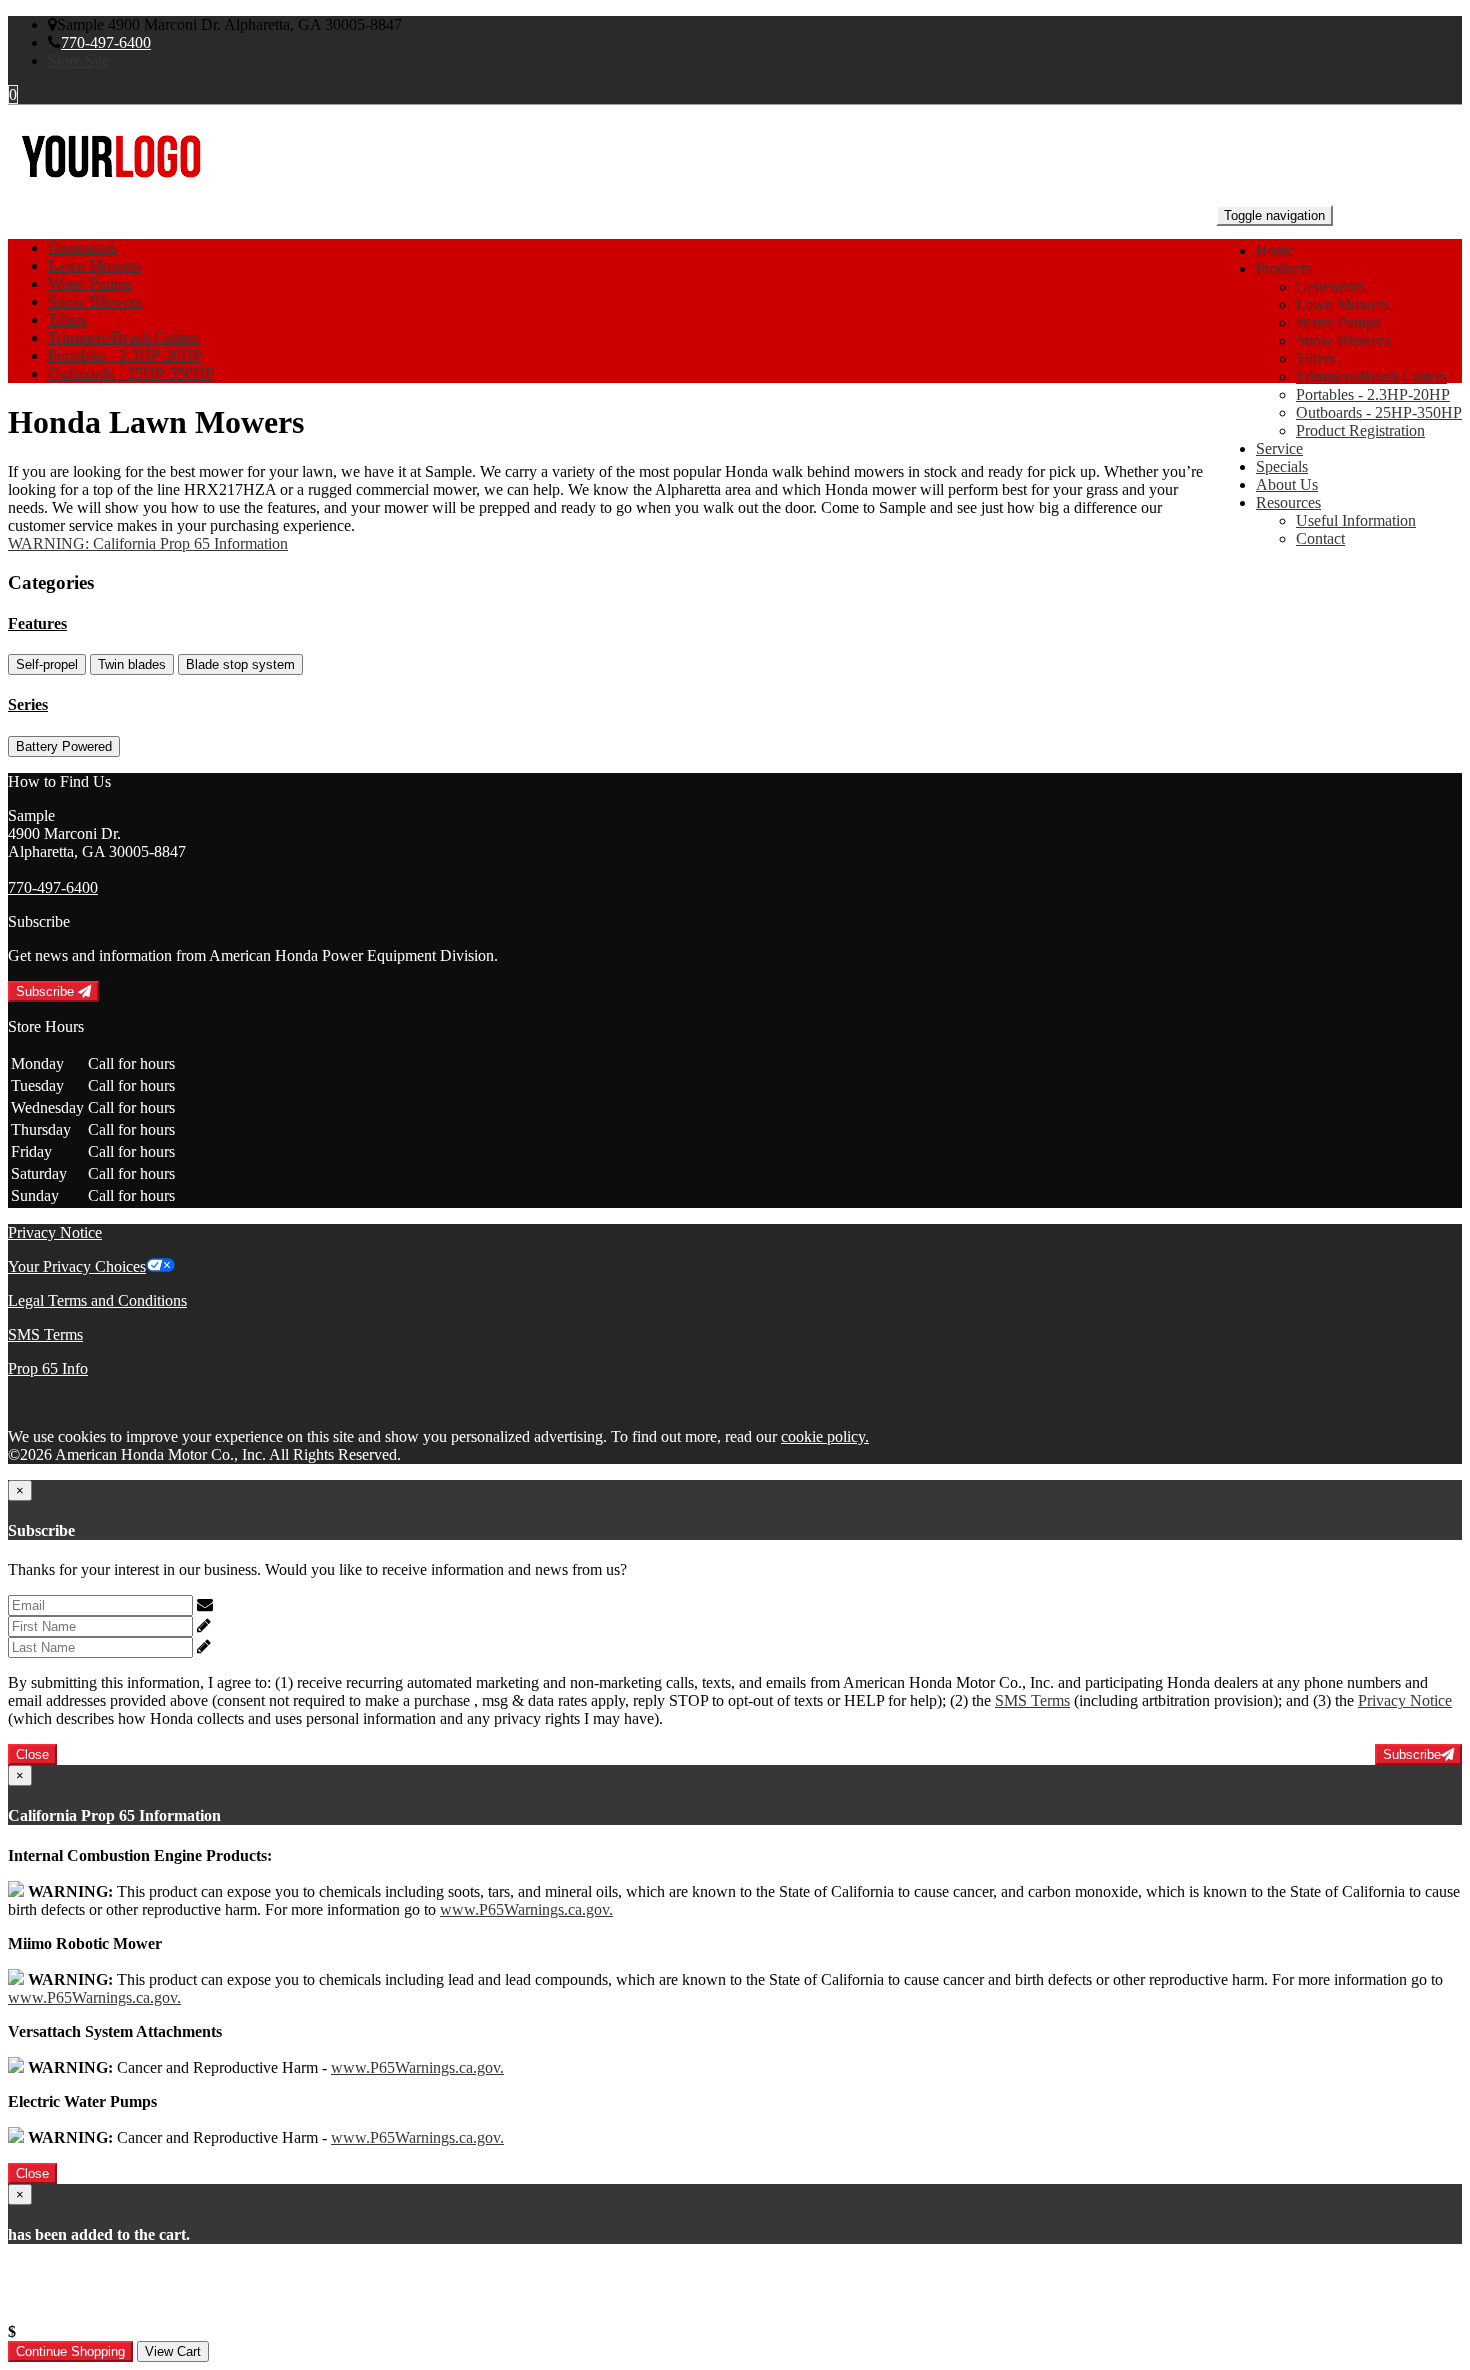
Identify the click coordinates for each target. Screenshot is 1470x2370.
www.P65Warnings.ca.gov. (526, 1909)
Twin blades (132, 664)
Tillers (1315, 358)
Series (28, 704)
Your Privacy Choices (77, 1266)
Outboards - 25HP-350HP (1379, 412)
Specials (1282, 466)
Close (32, 1754)
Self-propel (47, 664)
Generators (1330, 286)
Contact (1320, 538)
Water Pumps (1338, 322)
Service (1279, 448)
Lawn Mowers (1342, 304)
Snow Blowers (1343, 340)
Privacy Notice (55, 1232)
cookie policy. (825, 1436)
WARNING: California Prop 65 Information (148, 543)
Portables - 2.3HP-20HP (1373, 394)
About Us (1287, 484)
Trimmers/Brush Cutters (1371, 376)
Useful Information (1356, 520)
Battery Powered (64, 746)
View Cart (173, 2351)
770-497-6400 (106, 42)
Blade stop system (240, 664)
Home (1275, 250)
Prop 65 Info (48, 1368)
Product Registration (1360, 430)
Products (1283, 268)
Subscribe (47, 991)
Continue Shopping (70, 2351)
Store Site (78, 60)
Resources (1288, 502)
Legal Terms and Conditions (97, 1300)
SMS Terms (45, 1334)
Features (37, 623)
